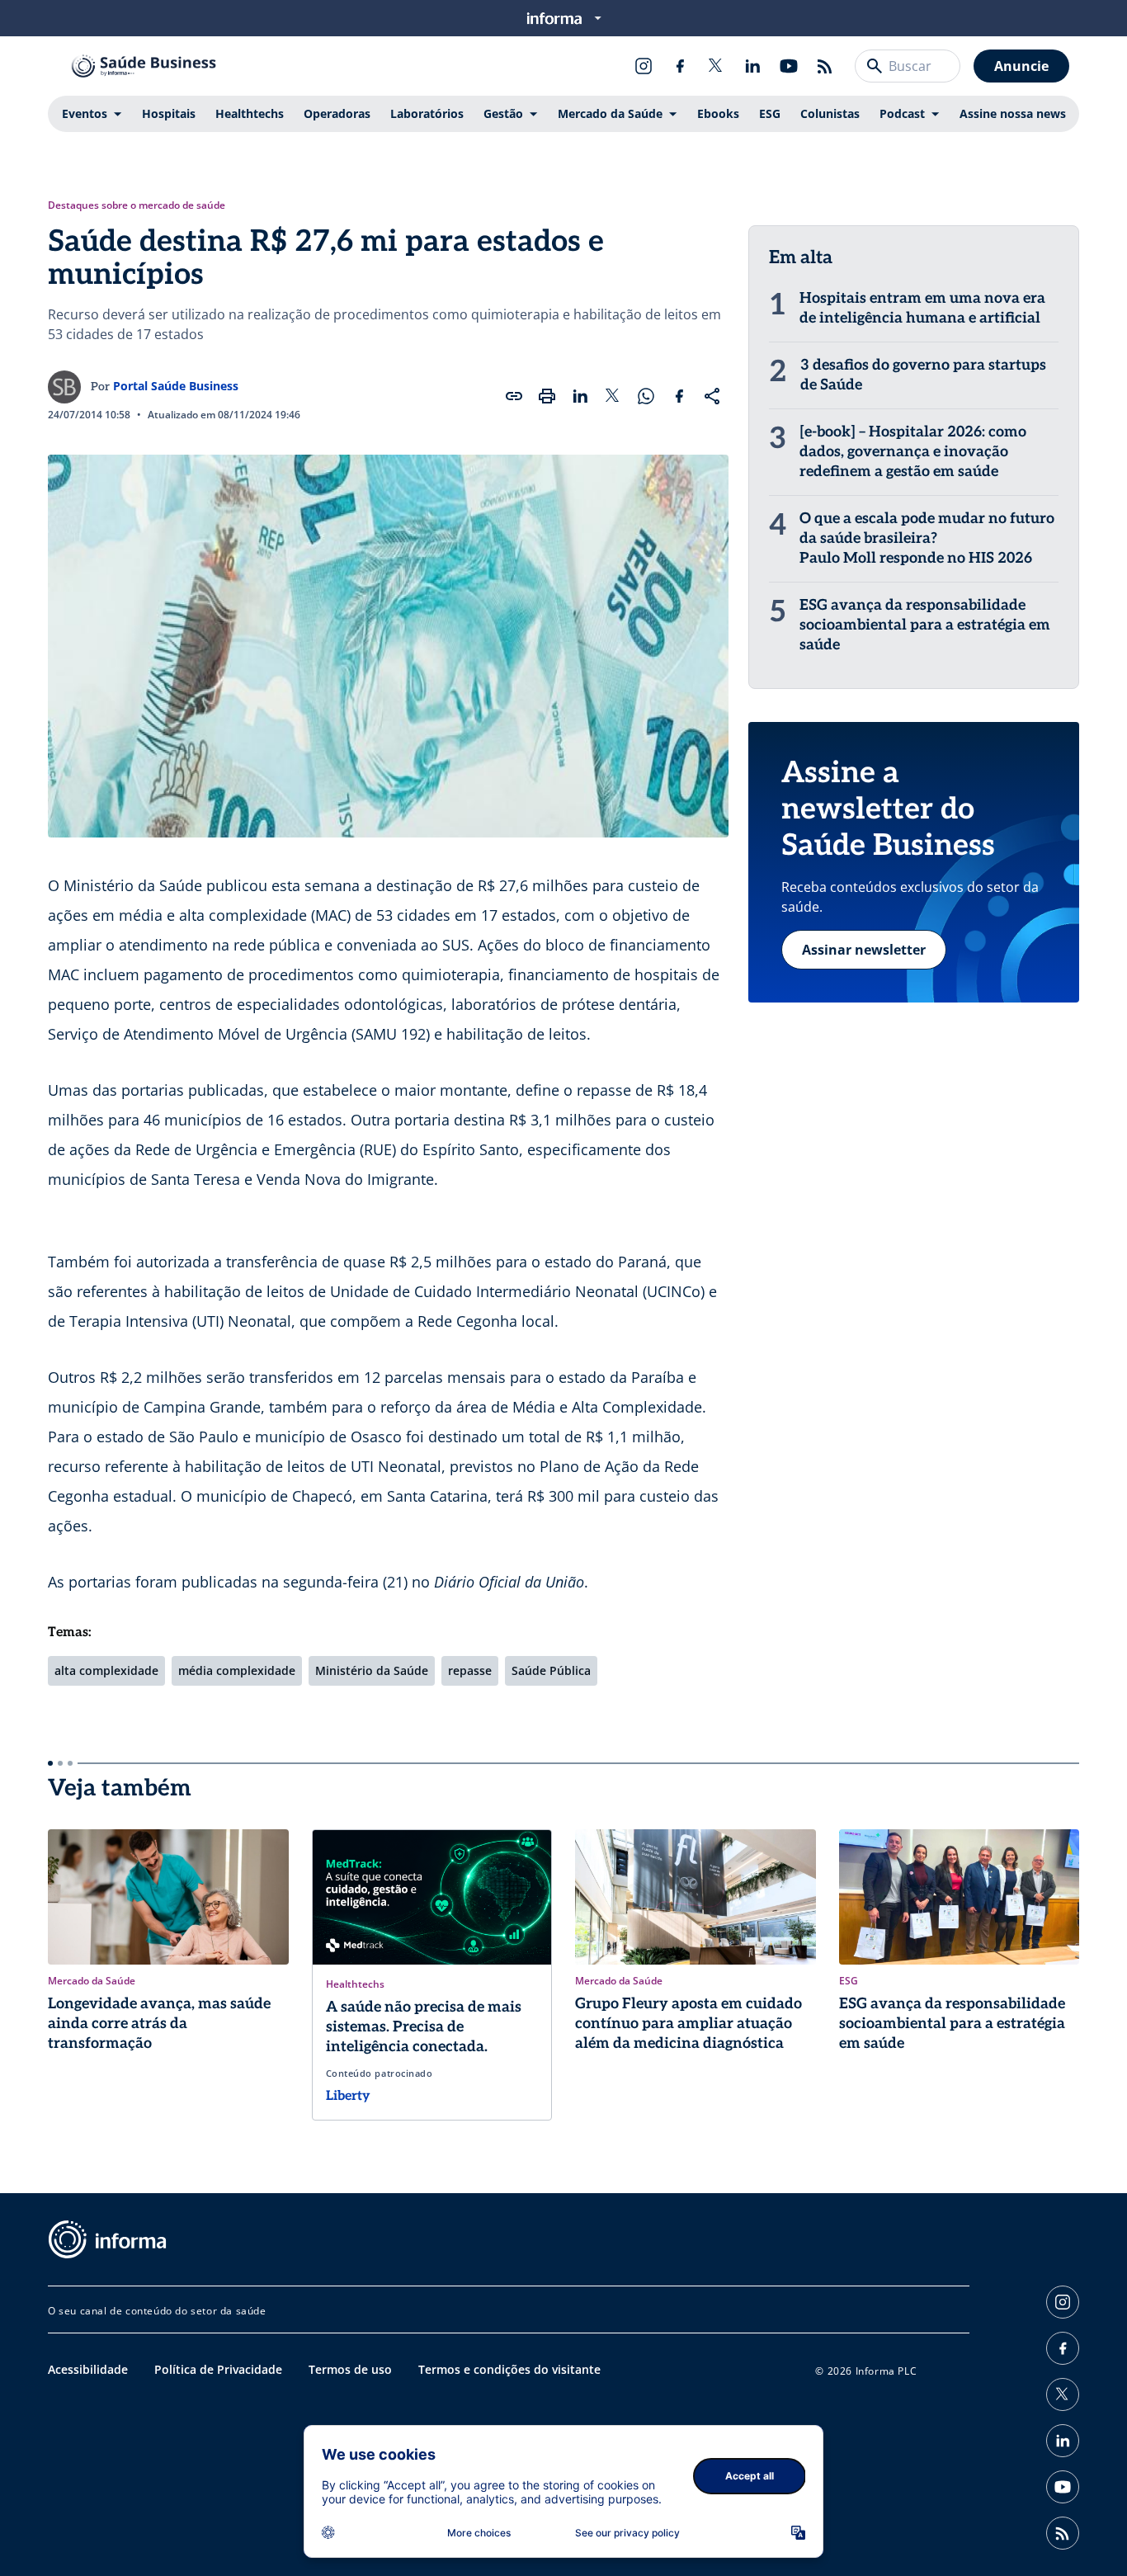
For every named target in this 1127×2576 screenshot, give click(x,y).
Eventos (85, 113)
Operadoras (337, 113)
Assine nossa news (1013, 113)
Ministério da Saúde (372, 1670)
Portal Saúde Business (176, 386)
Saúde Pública (551, 1670)
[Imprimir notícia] (547, 396)
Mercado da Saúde (610, 113)
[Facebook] (680, 66)
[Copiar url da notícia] (514, 396)
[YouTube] (789, 66)
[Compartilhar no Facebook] (679, 396)
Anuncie (1021, 66)
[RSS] (825, 66)
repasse (470, 1670)
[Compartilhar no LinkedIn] (580, 396)
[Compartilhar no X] (613, 396)
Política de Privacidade (218, 2369)
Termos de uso (350, 2369)
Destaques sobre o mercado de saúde (137, 205)
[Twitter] (716, 66)
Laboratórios (427, 113)
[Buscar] (875, 66)
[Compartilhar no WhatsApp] (646, 396)
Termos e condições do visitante (509, 2369)
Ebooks (718, 113)
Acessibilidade (88, 2369)
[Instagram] (644, 66)
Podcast (902, 113)
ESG (770, 113)
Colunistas (830, 113)
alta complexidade (106, 1670)
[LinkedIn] (752, 66)
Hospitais (169, 113)
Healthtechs (250, 113)
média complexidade (237, 1670)
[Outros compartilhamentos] (712, 396)
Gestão (503, 113)
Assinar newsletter (864, 950)
